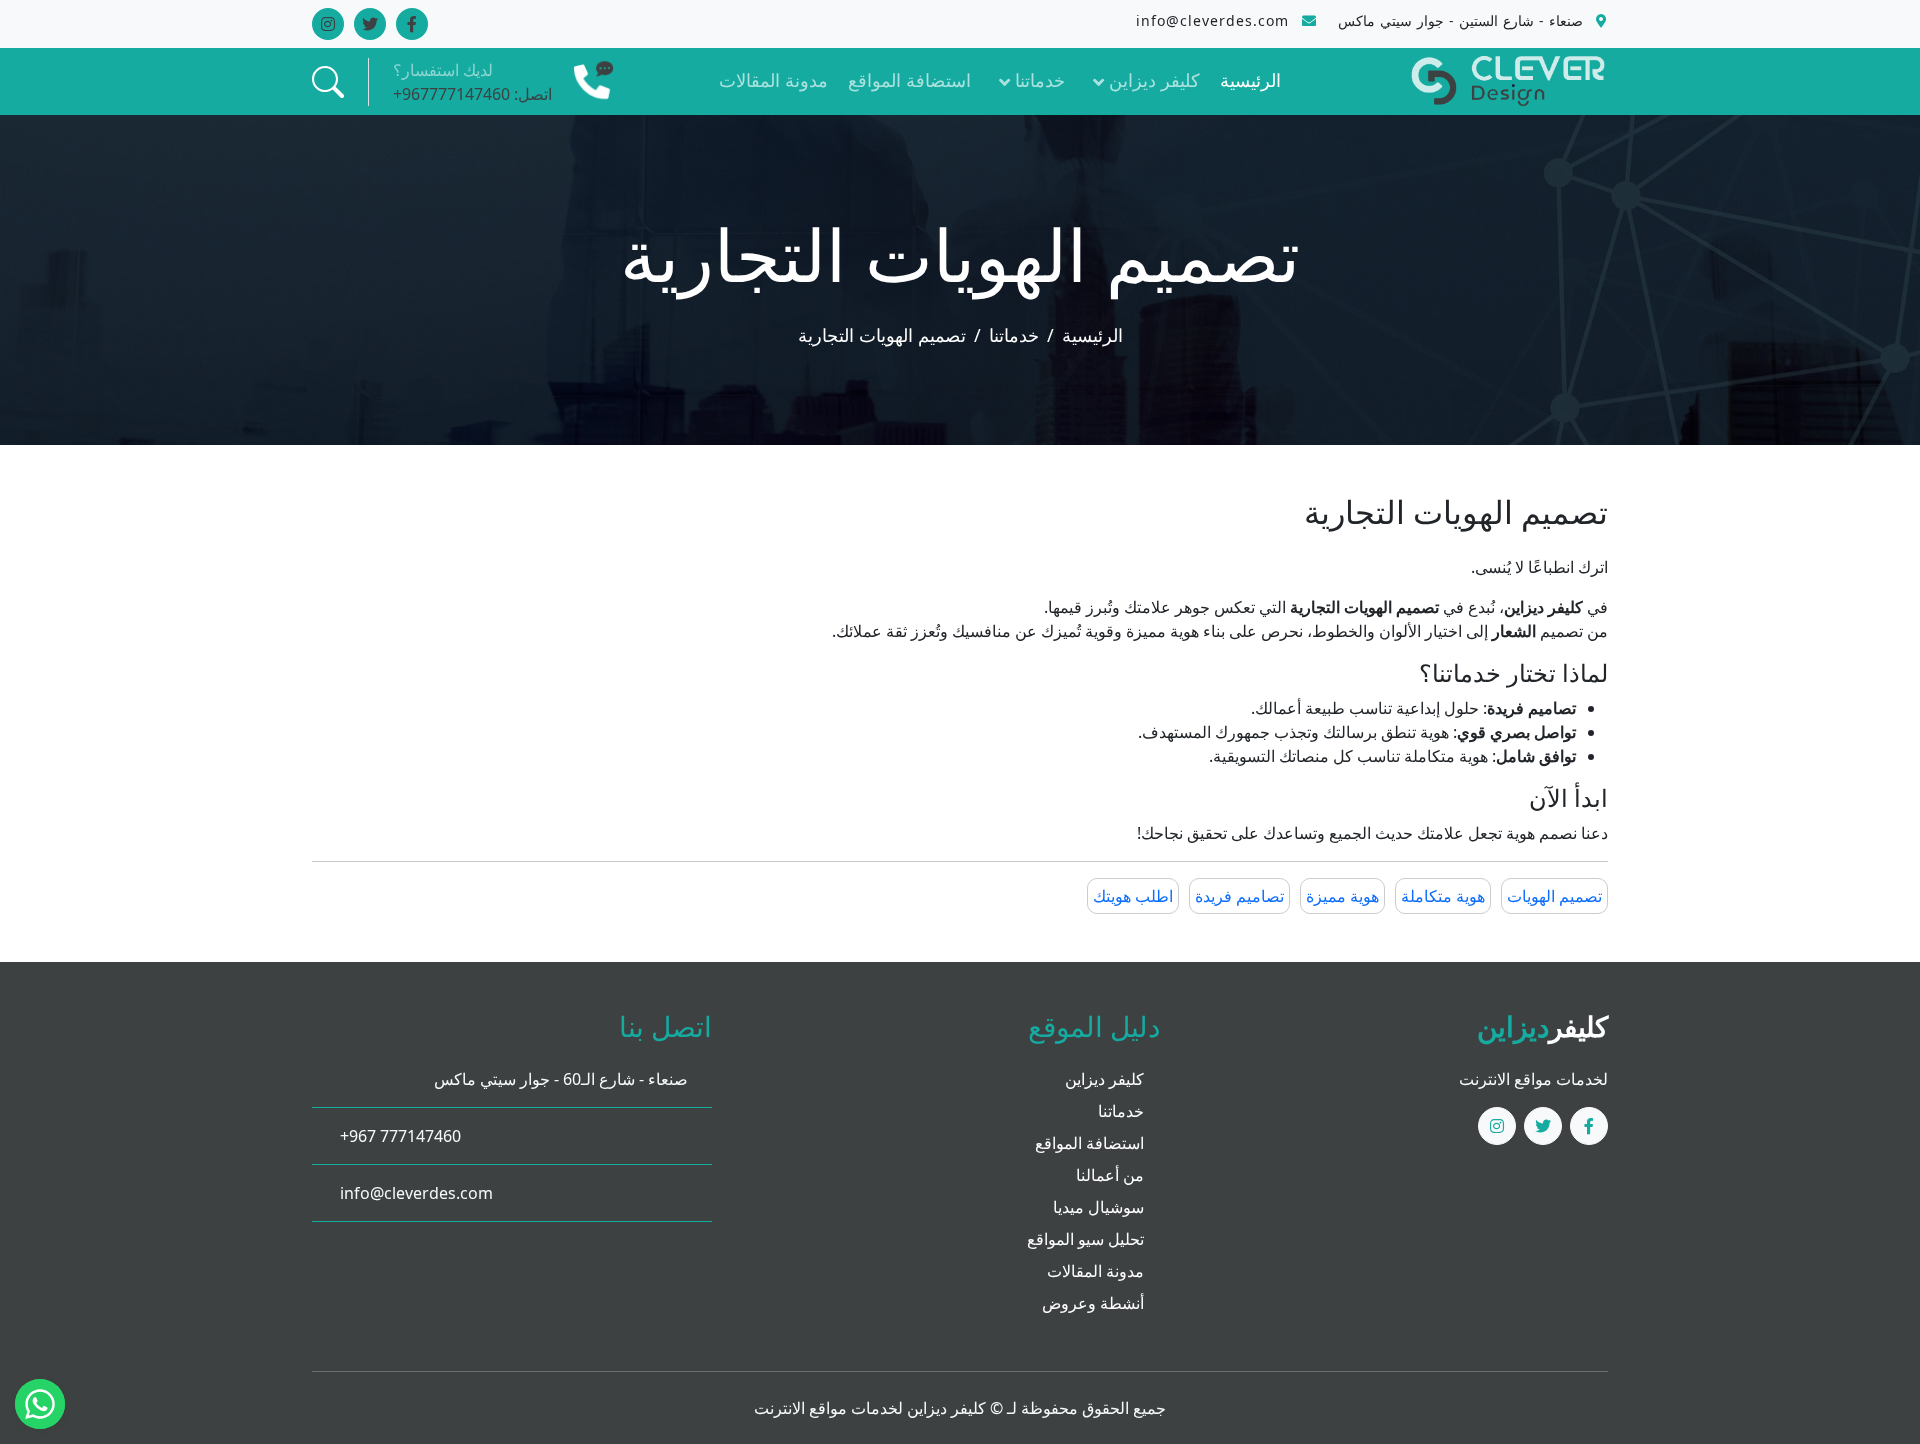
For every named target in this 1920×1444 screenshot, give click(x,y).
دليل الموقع (1094, 1026)
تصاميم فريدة (1239, 896)
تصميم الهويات (1554, 896)
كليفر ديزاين (1154, 80)
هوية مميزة (1342, 896)
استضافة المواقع (909, 80)
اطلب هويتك (1133, 896)
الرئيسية (1250, 80)
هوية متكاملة (1443, 896)
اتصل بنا (665, 1026)
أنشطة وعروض (1093, 1303)
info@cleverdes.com (414, 1193)
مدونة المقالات (773, 80)
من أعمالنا (1110, 1175)
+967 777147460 (398, 1136)
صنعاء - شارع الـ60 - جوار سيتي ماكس (563, 1079)
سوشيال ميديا (1098, 1207)
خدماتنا (1040, 80)
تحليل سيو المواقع (1085, 1239)
